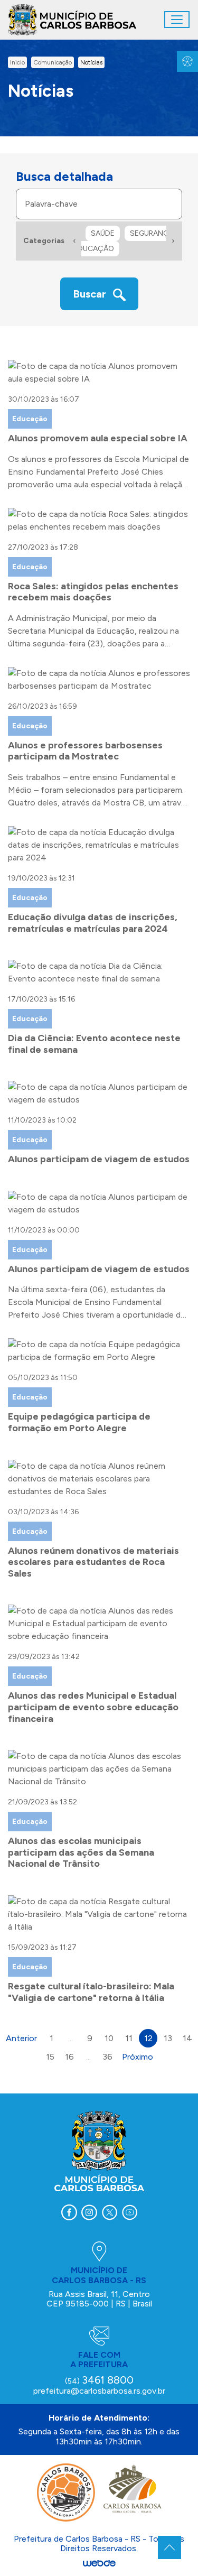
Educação (94, 249)
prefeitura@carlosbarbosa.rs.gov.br (99, 2391)
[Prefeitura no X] (109, 2212)
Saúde (103, 233)
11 (129, 2038)
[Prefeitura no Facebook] (69, 2212)
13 (168, 2038)
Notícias (91, 62)
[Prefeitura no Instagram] (89, 2212)
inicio (17, 62)
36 (107, 2057)
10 (109, 2038)
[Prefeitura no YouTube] (129, 2212)
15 (50, 2057)
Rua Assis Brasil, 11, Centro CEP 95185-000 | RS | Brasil (99, 2299)
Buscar (91, 294)
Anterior (21, 2038)
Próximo (138, 2057)
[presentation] (74, 241)
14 (187, 2038)
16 (69, 2057)
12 (148, 2038)
